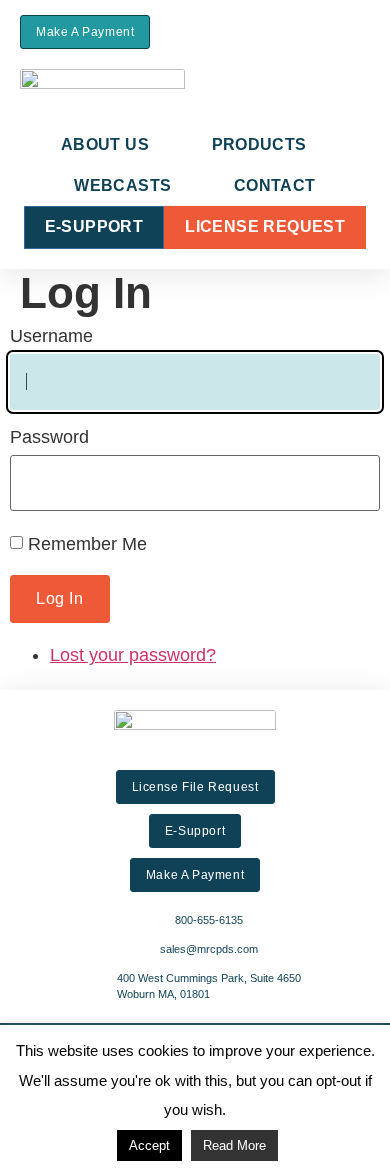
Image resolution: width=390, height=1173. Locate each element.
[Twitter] (335, 31)
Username (51, 336)
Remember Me (87, 544)
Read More (234, 1145)
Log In (60, 598)
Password (49, 437)
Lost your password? (133, 655)
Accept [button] (149, 1145)
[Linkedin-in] (363, 31)
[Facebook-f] (307, 31)
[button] (226, 32)
